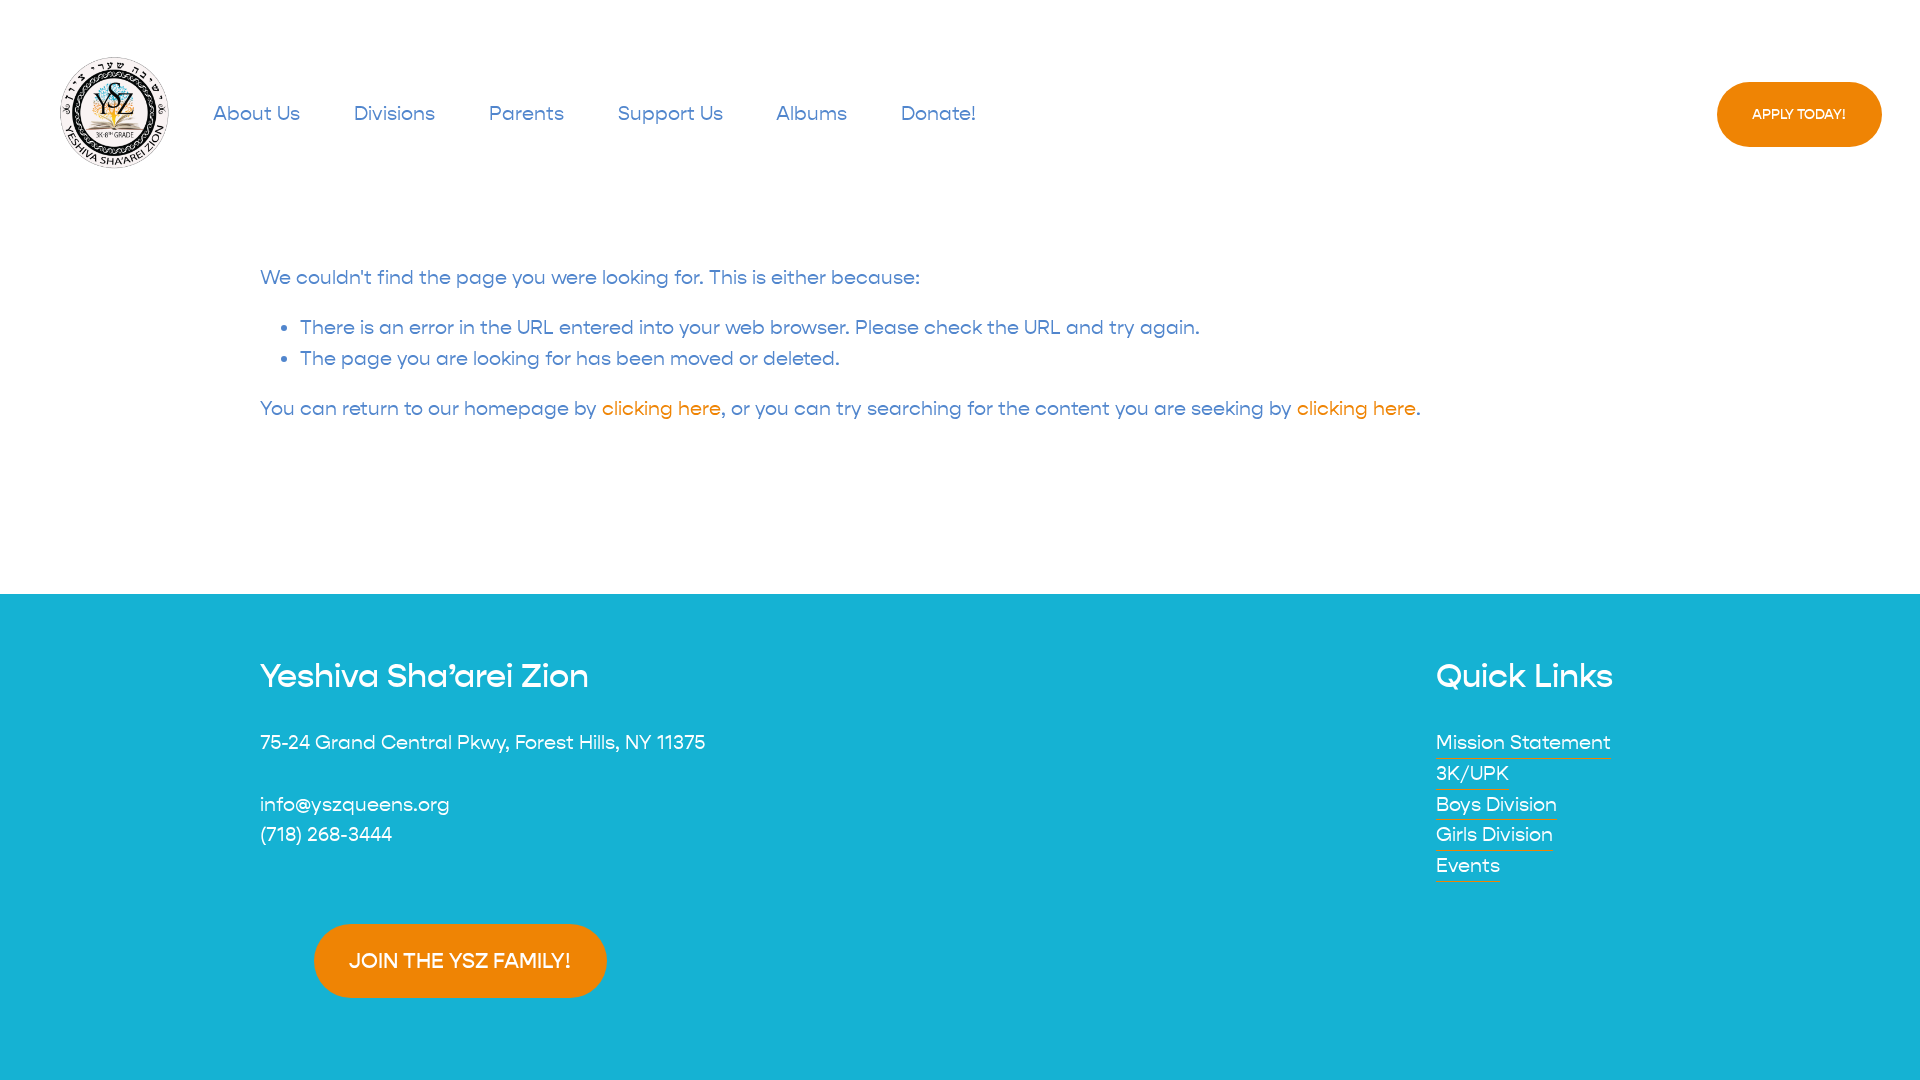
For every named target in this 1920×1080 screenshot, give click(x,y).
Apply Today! (1799, 114)
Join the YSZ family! (460, 961)
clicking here (661, 408)
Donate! (938, 113)
